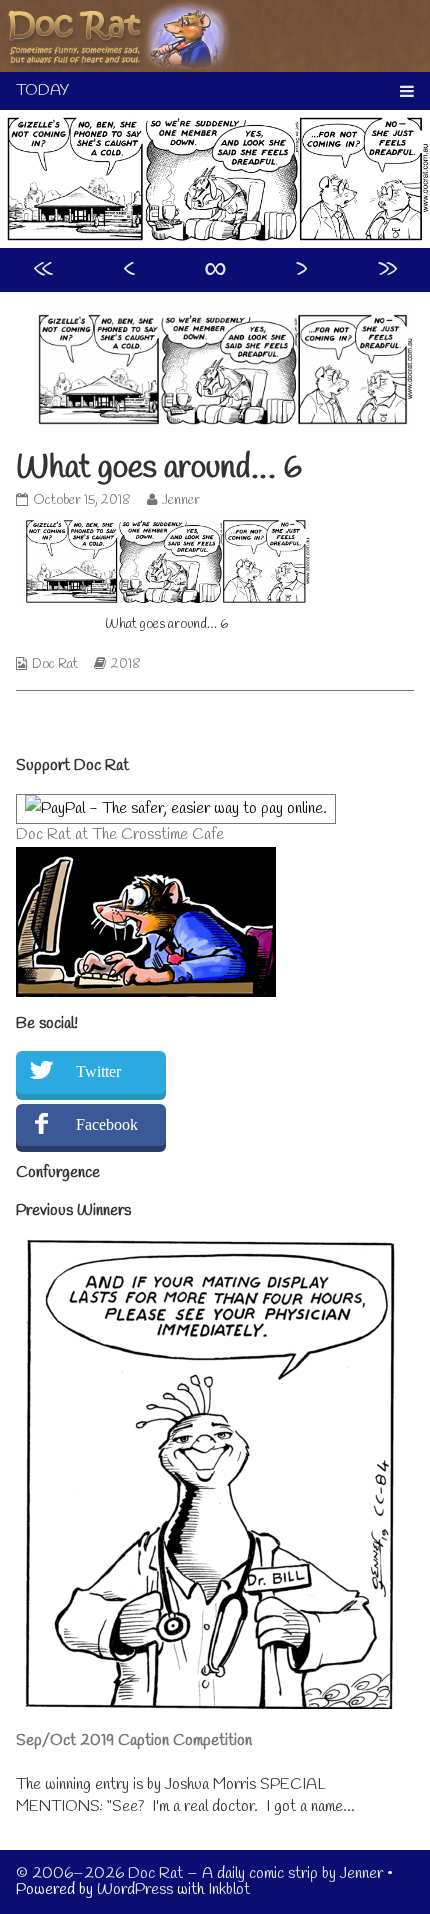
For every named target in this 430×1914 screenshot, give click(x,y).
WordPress (135, 1889)
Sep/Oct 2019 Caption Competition (134, 1740)
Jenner (180, 500)
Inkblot (229, 1889)
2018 (126, 664)
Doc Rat (55, 664)
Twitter (98, 1071)
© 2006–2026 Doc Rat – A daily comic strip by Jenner (199, 1873)
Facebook (107, 1124)
